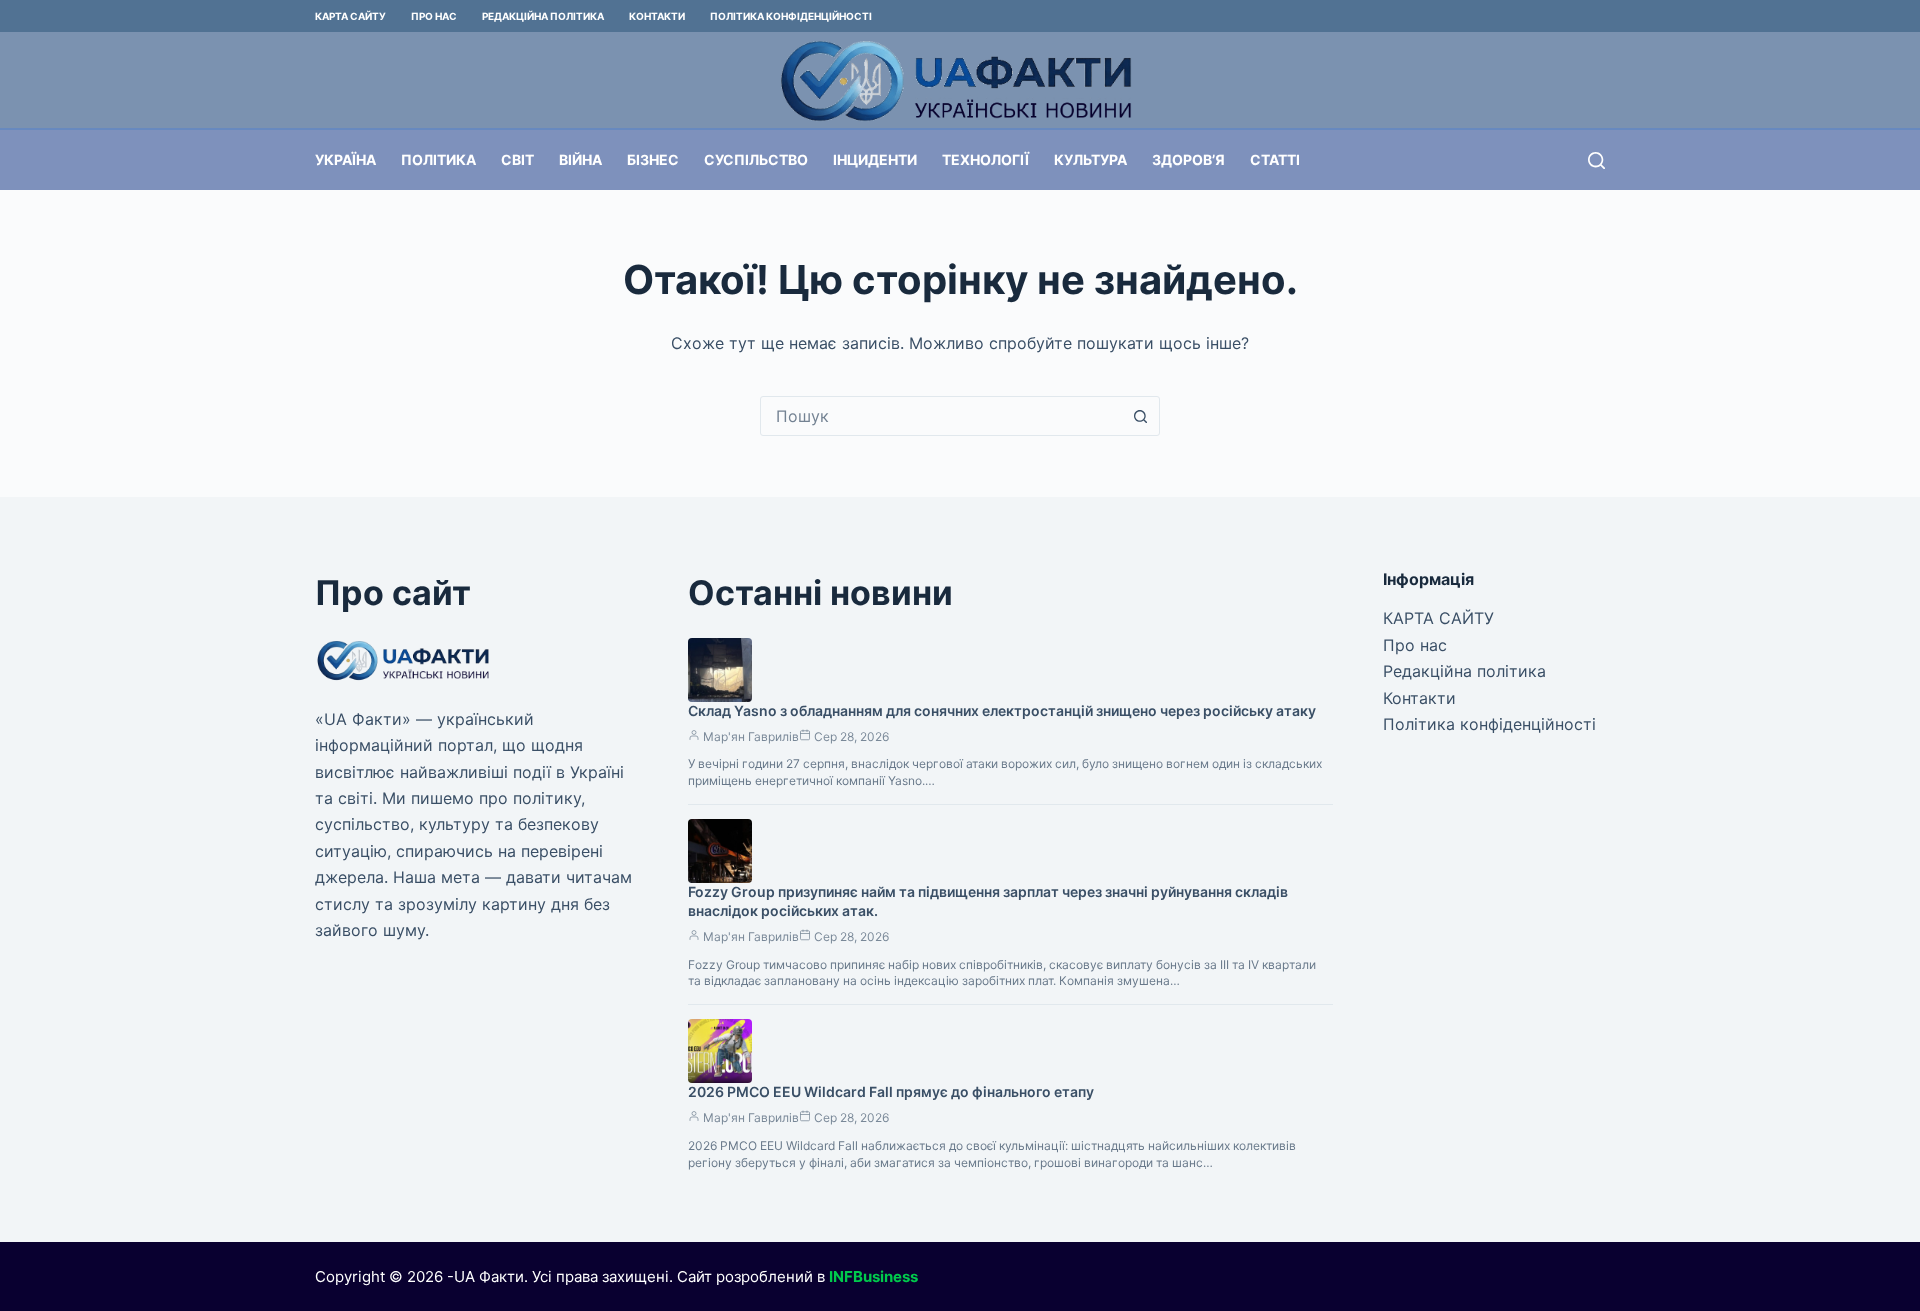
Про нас (434, 16)
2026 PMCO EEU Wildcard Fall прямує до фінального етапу (891, 1091)
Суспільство (756, 159)
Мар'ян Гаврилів (751, 736)
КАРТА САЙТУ (350, 16)
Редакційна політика (543, 16)
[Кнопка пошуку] (1140, 416)
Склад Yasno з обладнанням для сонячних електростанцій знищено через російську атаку (1002, 710)
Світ (517, 159)
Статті (1275, 159)
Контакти (657, 16)
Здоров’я (1188, 159)
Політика (438, 159)
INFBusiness (873, 1276)
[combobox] (941, 416)
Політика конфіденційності (791, 16)
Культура (1090, 159)
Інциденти (875, 159)
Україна (345, 159)
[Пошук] (1596, 160)
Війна (580, 159)
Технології (985, 159)
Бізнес (653, 159)
